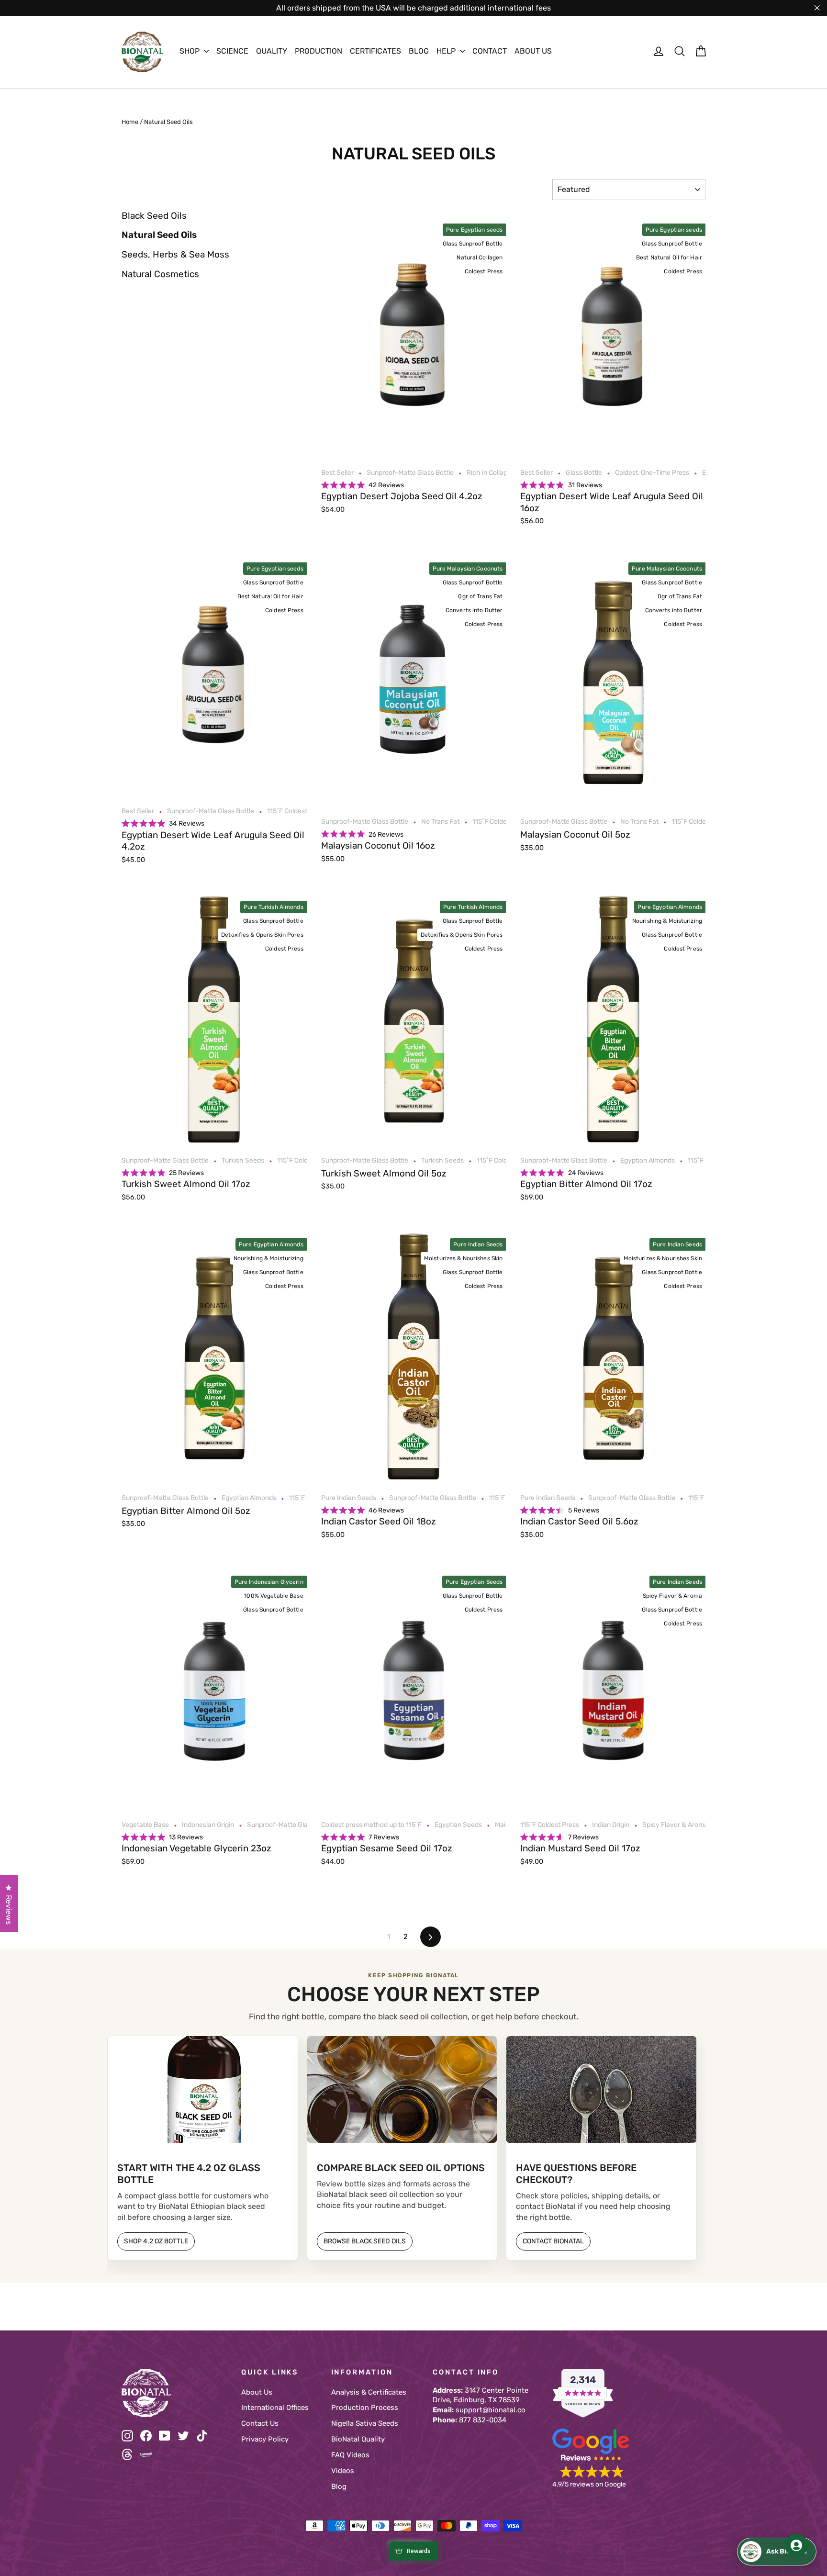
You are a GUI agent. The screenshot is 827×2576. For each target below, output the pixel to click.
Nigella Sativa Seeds (365, 2423)
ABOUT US (533, 51)
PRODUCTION (319, 51)
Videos (343, 2471)
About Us (257, 2392)
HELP (447, 51)
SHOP (190, 51)
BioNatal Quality (358, 2439)
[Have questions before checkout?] (601, 2089)
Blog (339, 2486)
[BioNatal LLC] (174, 2393)
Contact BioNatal (553, 2241)
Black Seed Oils (154, 216)
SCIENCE (232, 51)
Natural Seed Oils (159, 235)
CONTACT (490, 51)
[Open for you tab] (796, 2545)
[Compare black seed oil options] (402, 2089)
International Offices (275, 2408)
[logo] (142, 52)
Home (130, 122)
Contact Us (260, 2423)
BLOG (419, 51)
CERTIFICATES (375, 51)
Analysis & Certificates (369, 2392)
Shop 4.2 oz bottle (156, 2241)
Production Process (365, 2408)
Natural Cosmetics (160, 274)
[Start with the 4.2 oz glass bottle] (203, 2089)
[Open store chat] (777, 2552)
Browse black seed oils (365, 2241)
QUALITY (272, 51)
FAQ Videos (350, 2455)
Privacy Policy (265, 2439)
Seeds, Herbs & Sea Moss (175, 254)
